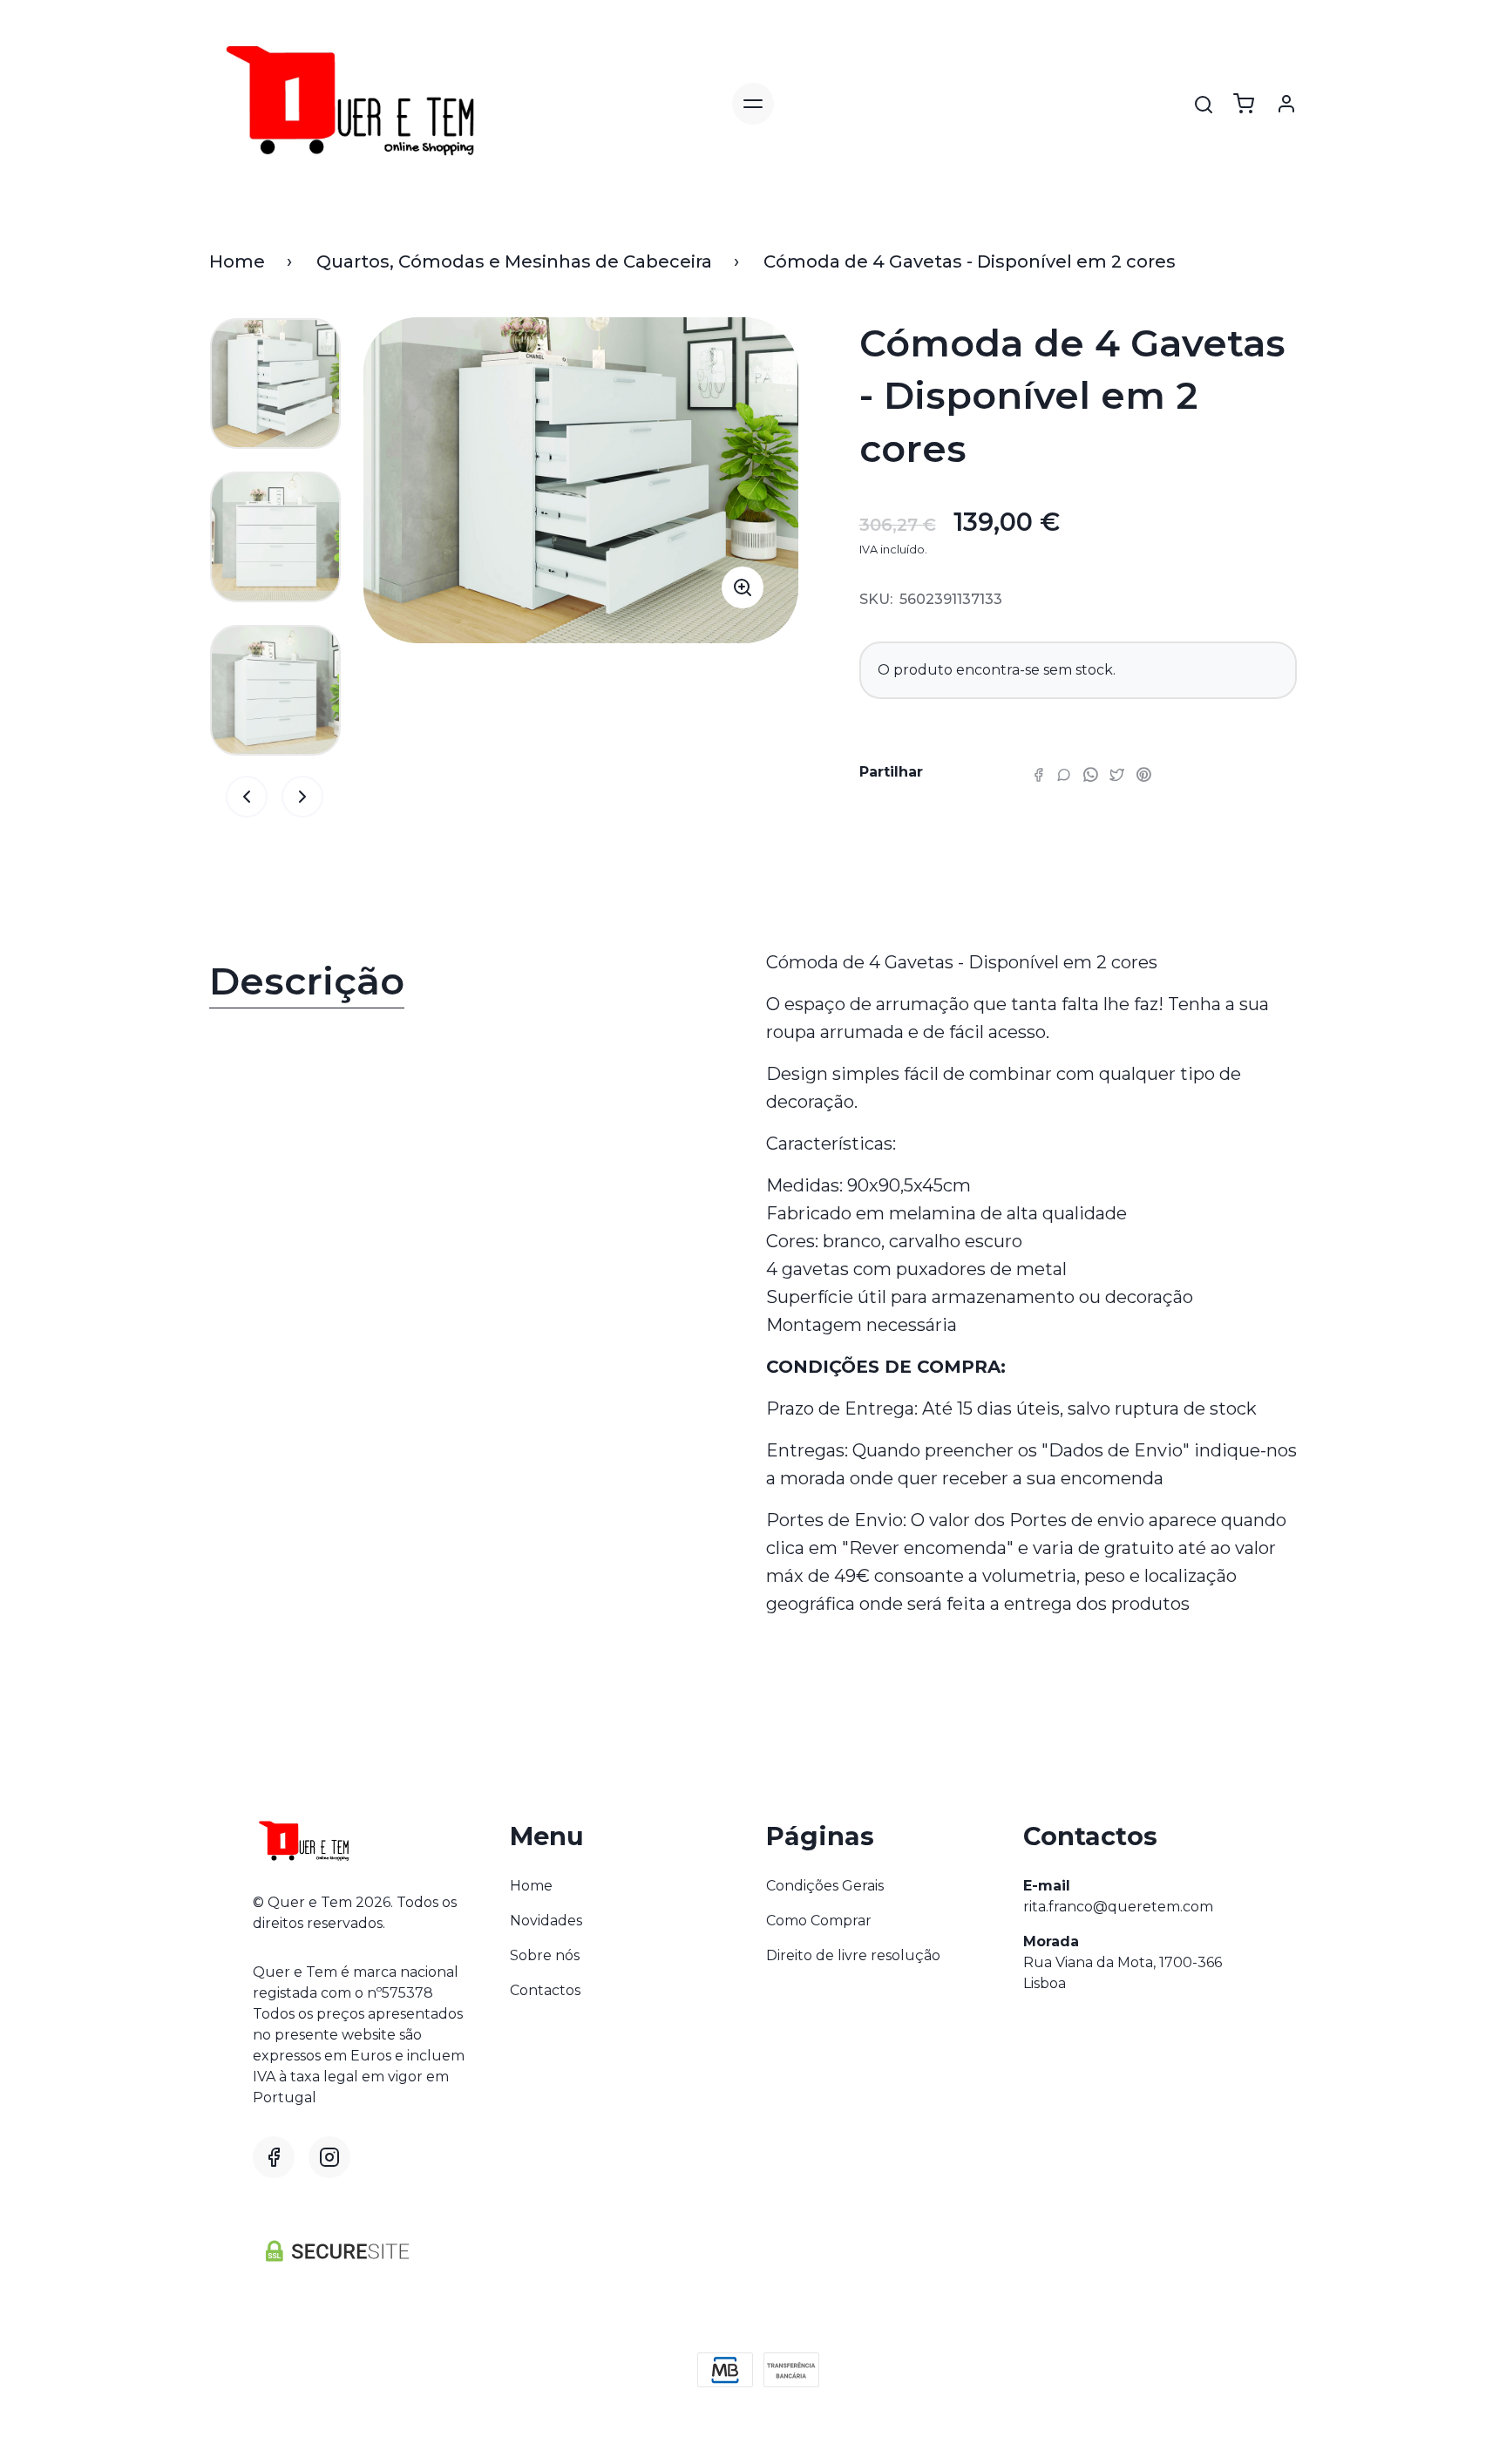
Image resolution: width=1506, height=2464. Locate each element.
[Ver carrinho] (1244, 104)
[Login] (1286, 104)
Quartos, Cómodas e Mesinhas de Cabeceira (514, 261)
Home (237, 261)
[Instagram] (329, 2157)
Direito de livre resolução (853, 1955)
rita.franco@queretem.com (1118, 1907)
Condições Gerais (825, 1886)
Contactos (545, 1990)
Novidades (546, 1921)
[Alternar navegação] (753, 104)
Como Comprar (819, 1921)
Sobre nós (545, 1955)
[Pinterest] (1143, 774)
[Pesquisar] (1204, 105)
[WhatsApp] (1090, 774)
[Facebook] (1038, 774)
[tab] (475, 985)
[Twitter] (1117, 774)
